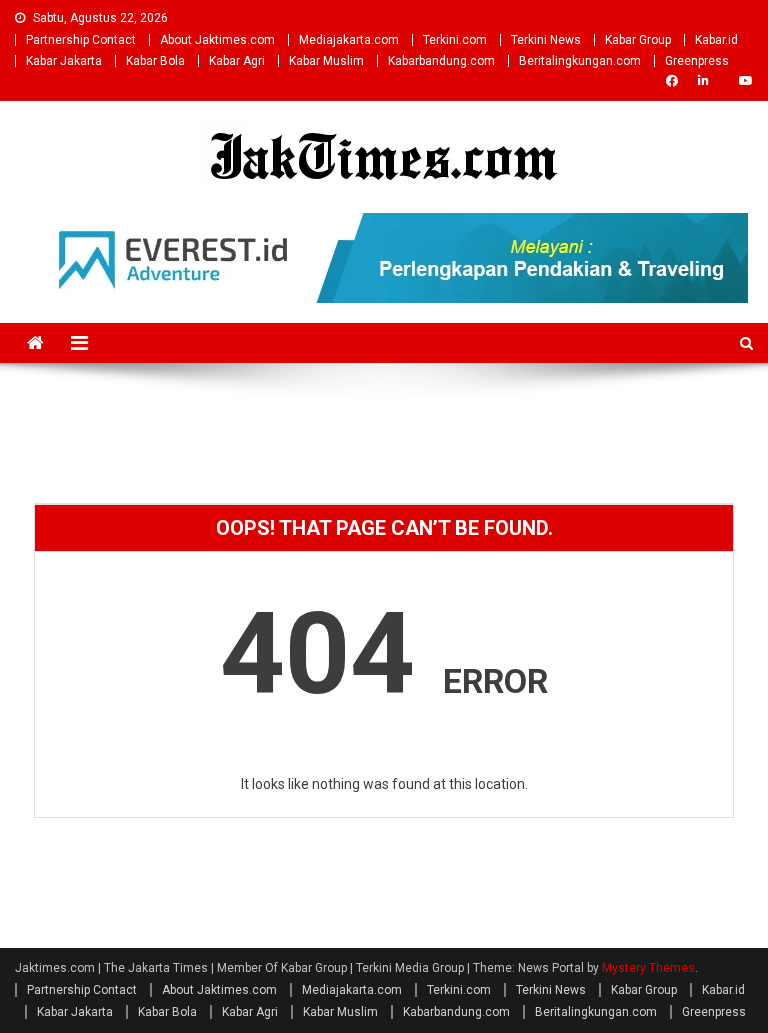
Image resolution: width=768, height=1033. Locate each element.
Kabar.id (716, 40)
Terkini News (546, 40)
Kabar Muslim (326, 61)
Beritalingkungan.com (580, 61)
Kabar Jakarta (64, 61)
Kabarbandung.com (441, 61)
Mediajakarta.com (349, 40)
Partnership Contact (81, 40)
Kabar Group (638, 40)
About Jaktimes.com (217, 40)
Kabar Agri (237, 61)
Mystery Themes (648, 968)
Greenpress (697, 61)
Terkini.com (455, 40)
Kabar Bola (155, 61)
